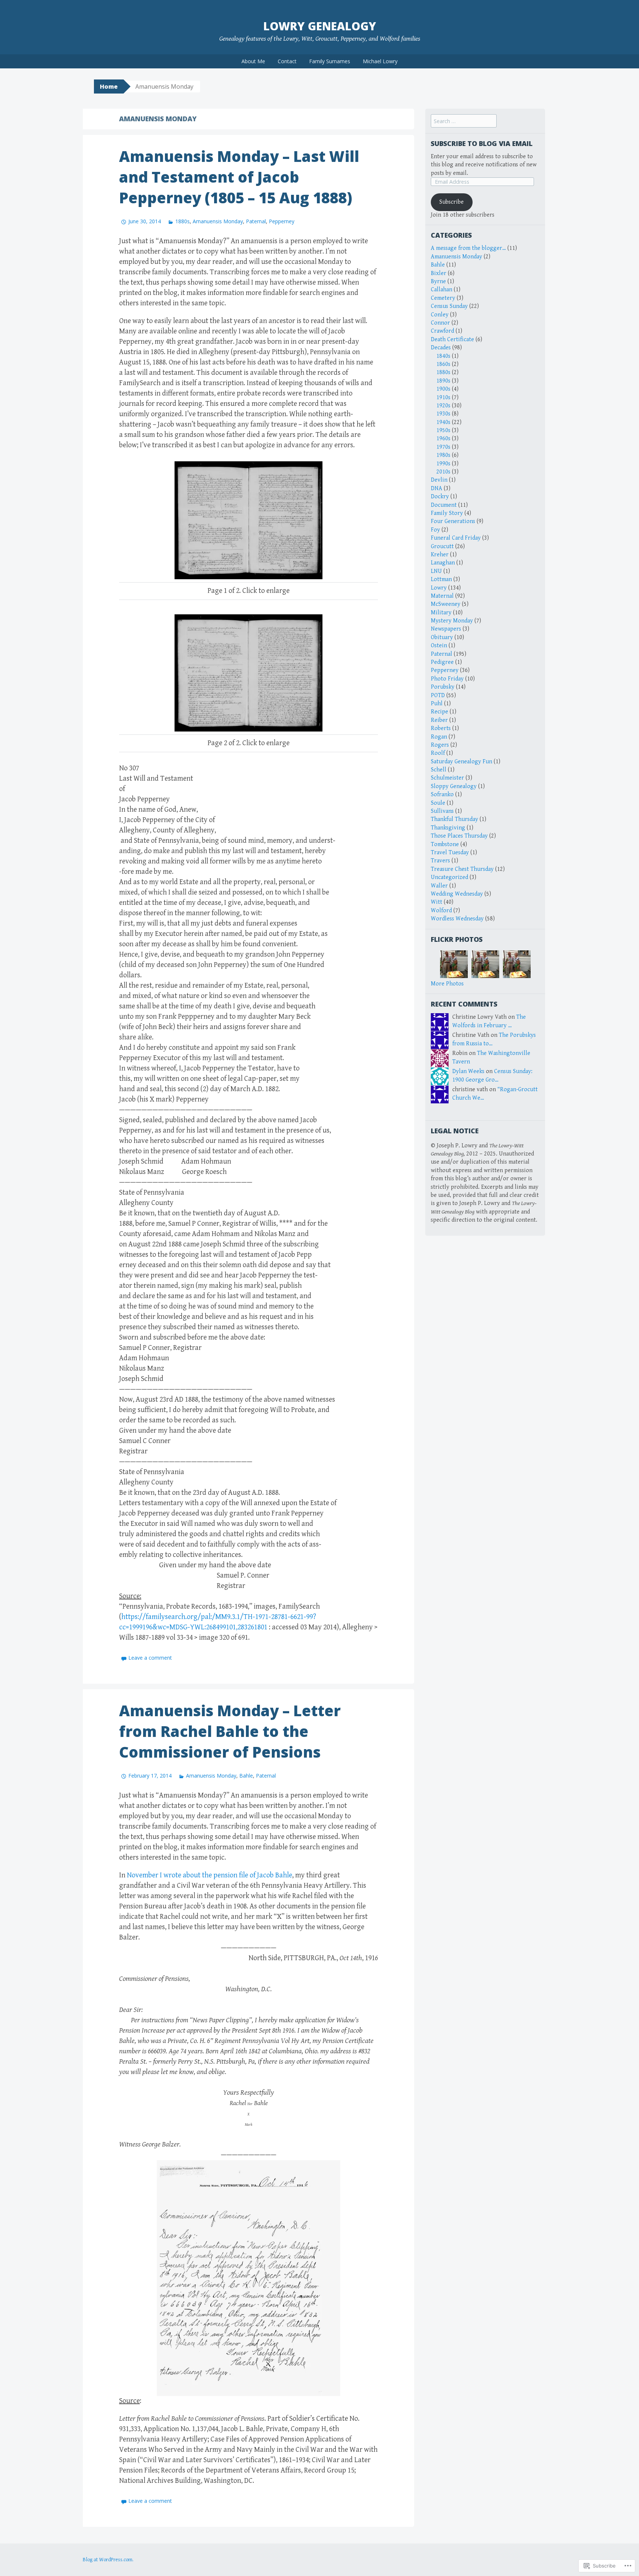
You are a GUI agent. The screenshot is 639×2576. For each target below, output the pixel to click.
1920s (443, 406)
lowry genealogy (320, 26)
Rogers (440, 745)
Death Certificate (452, 340)
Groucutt (442, 547)
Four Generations (453, 521)
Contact (287, 61)
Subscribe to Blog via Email (482, 143)
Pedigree (442, 662)
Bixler (439, 273)
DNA (437, 488)
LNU (436, 571)
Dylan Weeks (468, 1071)
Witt (437, 902)
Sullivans (442, 811)
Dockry (440, 497)
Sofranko (442, 795)
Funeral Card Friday (456, 538)
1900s (443, 389)
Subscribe (452, 202)
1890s (443, 381)
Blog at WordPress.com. (108, 2560)
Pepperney (282, 221)
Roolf (438, 753)
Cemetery (443, 298)
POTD (438, 695)
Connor (440, 323)
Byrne (438, 281)
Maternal (442, 596)
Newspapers (446, 629)
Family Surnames (330, 61)
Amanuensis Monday (218, 221)
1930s (443, 414)
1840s (443, 356)
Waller (439, 886)
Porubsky (443, 687)
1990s (443, 464)
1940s (443, 422)
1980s (443, 455)
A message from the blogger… (468, 248)
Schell (439, 770)
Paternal (256, 221)
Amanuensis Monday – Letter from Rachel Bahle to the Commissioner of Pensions (230, 1731)
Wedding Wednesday (457, 894)
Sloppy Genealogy (454, 786)
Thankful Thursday (454, 819)
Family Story (447, 513)
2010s (443, 472)
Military (441, 613)
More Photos (447, 984)
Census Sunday (449, 306)
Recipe (439, 712)
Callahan (442, 290)
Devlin (439, 480)
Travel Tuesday (450, 853)
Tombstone (445, 844)
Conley (440, 315)
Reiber (439, 720)
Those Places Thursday (459, 836)
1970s (443, 447)
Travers (440, 861)
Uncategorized (449, 877)
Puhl (437, 704)
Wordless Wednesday (457, 919)
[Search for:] (464, 121)
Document (444, 505)
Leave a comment (150, 1658)
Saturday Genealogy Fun (461, 762)
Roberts (441, 728)
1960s (443, 439)
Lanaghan (443, 563)
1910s (443, 398)
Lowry (439, 588)
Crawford (442, 331)
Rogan (439, 737)
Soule (438, 803)
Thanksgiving (448, 828)
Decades (441, 348)
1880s (182, 221)
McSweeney (446, 604)
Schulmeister (447, 778)
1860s (443, 364)
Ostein (439, 646)
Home (109, 86)
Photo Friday (447, 679)
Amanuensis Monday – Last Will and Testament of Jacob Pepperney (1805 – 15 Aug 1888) (239, 177)
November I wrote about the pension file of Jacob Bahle (209, 1875)
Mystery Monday (452, 621)
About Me (253, 61)
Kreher (440, 555)
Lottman (441, 579)
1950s (443, 430)
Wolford (441, 911)
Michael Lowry (380, 61)
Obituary (442, 637)
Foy (435, 530)
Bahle (246, 1776)
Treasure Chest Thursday (462, 869)
